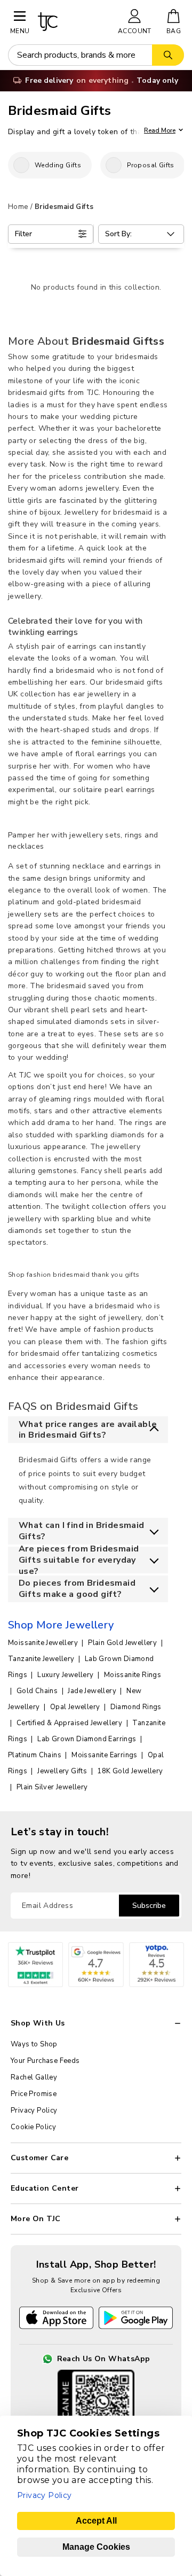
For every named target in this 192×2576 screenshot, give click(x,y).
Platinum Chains (35, 1755)
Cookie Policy (33, 2127)
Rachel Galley (34, 2077)
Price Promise (34, 2094)
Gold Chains (38, 1691)
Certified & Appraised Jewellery (70, 1723)
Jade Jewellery (93, 1691)
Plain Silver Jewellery (52, 1787)
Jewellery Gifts (63, 1771)
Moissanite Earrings (105, 1755)
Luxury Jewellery (66, 1675)
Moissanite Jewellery (44, 1643)
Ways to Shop (34, 2044)
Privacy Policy (34, 2111)
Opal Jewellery (76, 1707)
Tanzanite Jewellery (42, 1659)
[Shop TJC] (73, 22)
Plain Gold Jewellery (123, 1643)
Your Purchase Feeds (45, 2061)
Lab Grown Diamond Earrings (88, 1739)
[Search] (168, 55)
